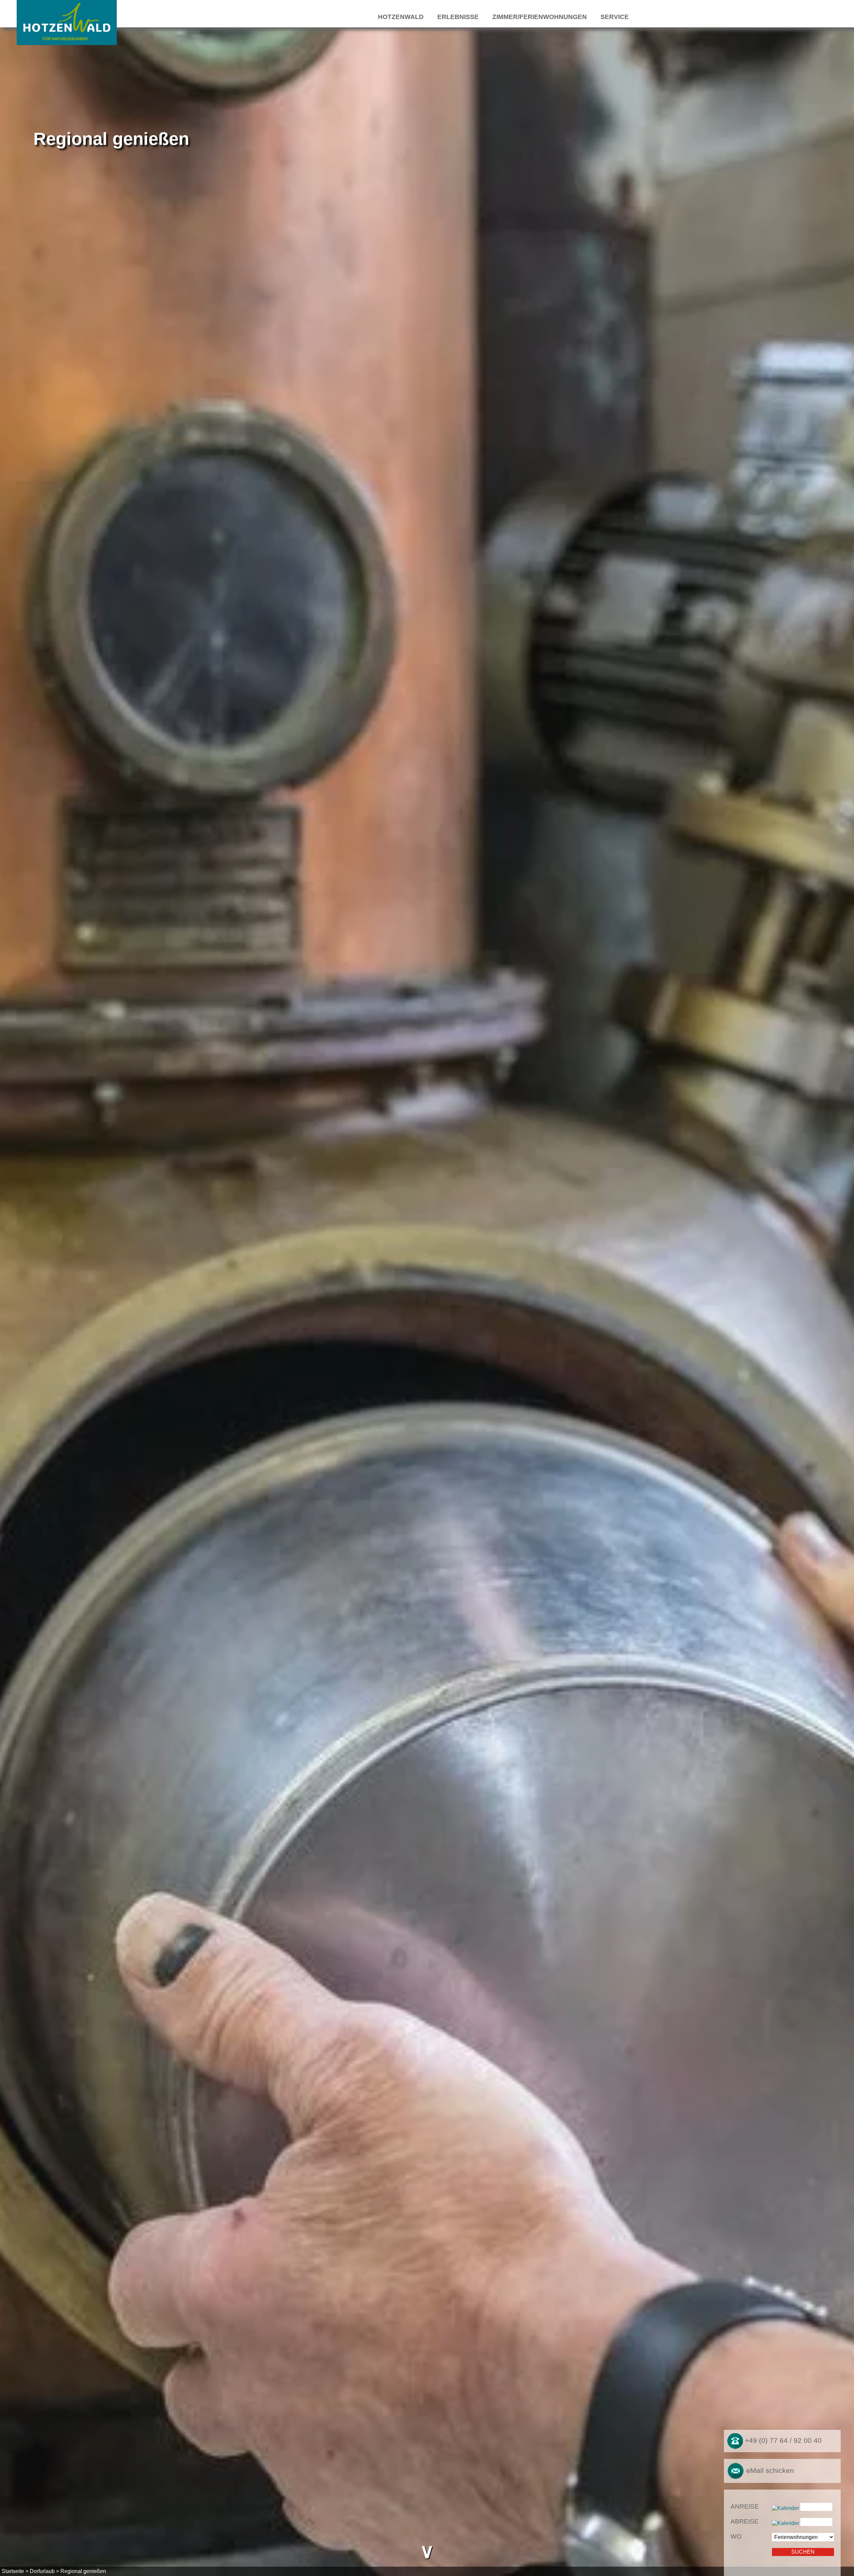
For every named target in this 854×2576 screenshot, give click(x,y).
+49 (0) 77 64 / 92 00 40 (782, 2441)
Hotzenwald (401, 17)
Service (615, 17)
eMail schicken (769, 2470)
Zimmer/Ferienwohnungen (540, 17)
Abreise (745, 2521)
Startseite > (15, 2571)
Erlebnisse (458, 17)
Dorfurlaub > (44, 2571)
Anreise (745, 2506)
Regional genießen (83, 2571)
